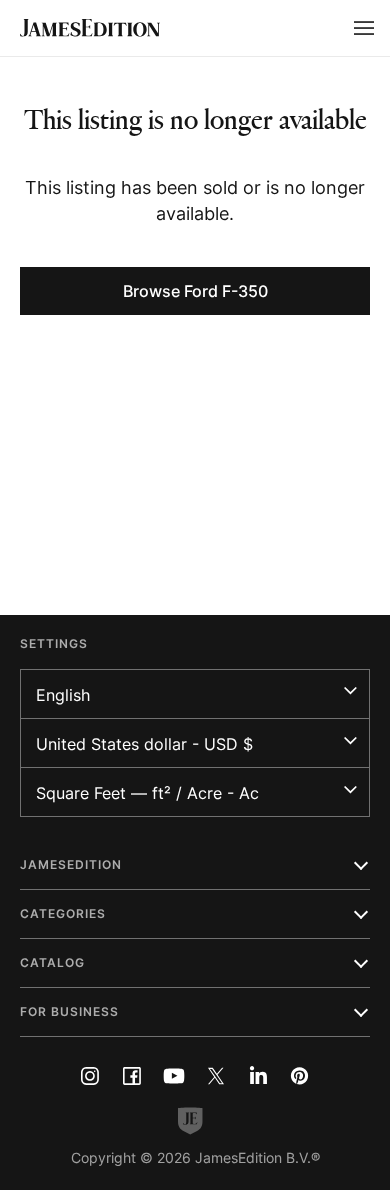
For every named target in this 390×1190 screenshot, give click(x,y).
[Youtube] (174, 1076)
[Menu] (364, 28)
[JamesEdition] (90, 28)
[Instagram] (90, 1076)
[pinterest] (300, 1076)
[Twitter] (216, 1076)
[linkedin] (258, 1076)
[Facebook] (132, 1076)
